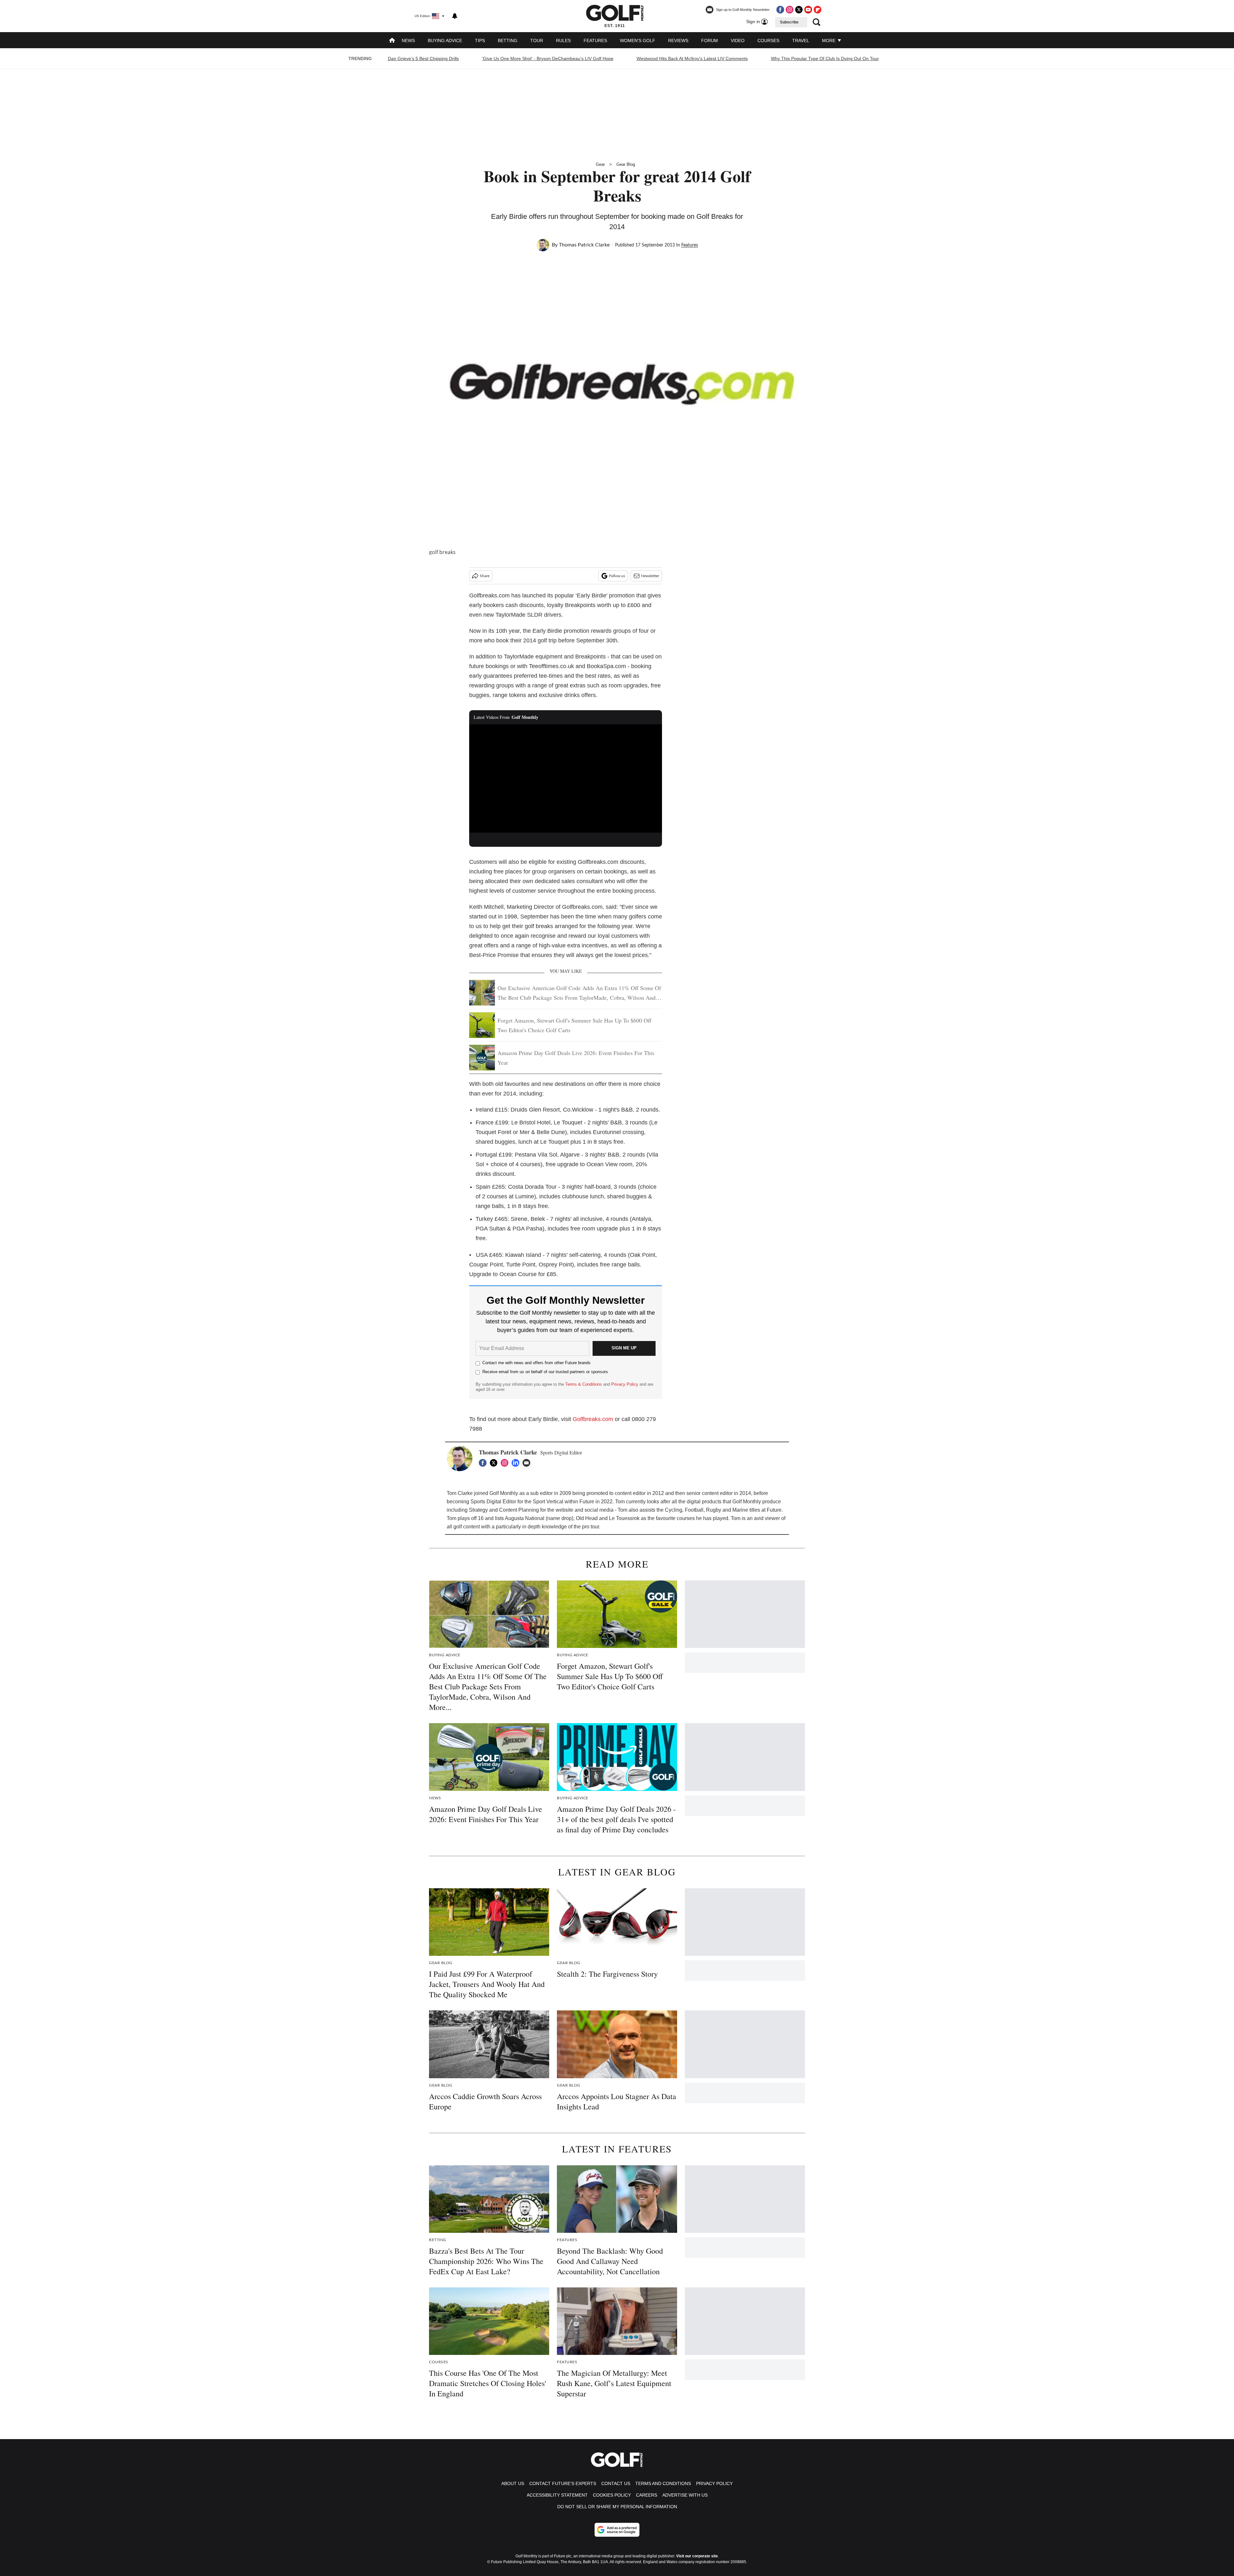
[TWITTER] (495, 1463)
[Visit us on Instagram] (790, 10)
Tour (537, 40)
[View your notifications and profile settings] (455, 16)
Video (738, 40)
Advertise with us (685, 2495)
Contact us (616, 2483)
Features (595, 40)
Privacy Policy (625, 1384)
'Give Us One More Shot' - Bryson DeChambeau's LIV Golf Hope (548, 58)
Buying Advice (445, 40)
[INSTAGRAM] (506, 1463)
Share (485, 576)
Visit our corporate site (697, 2556)
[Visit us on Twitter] (799, 10)
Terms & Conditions (584, 1384)
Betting (508, 40)
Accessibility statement (557, 2495)
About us (513, 2483)
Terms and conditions (663, 2483)
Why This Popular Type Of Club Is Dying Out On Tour (825, 58)
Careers (647, 2495)
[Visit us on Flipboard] (818, 10)
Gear (600, 164)
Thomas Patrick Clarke (584, 245)
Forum (710, 40)
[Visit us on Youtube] (808, 10)
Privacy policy (714, 2483)
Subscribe (789, 22)
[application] (566, 779)
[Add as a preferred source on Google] (617, 2530)
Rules (563, 40)
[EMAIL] (528, 1463)
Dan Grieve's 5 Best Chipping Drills (423, 58)
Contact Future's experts (563, 2483)
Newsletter (650, 576)
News (408, 40)
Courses (768, 40)
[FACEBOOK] (484, 1463)
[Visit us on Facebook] (780, 10)
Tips (480, 40)
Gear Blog (626, 164)
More (829, 40)
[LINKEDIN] (517, 1463)
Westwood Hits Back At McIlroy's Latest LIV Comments (692, 58)
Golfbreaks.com (593, 1419)
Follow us (617, 576)
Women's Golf (638, 40)
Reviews (678, 40)
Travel (801, 40)
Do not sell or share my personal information (617, 2507)
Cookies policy (612, 2495)
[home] (392, 41)
